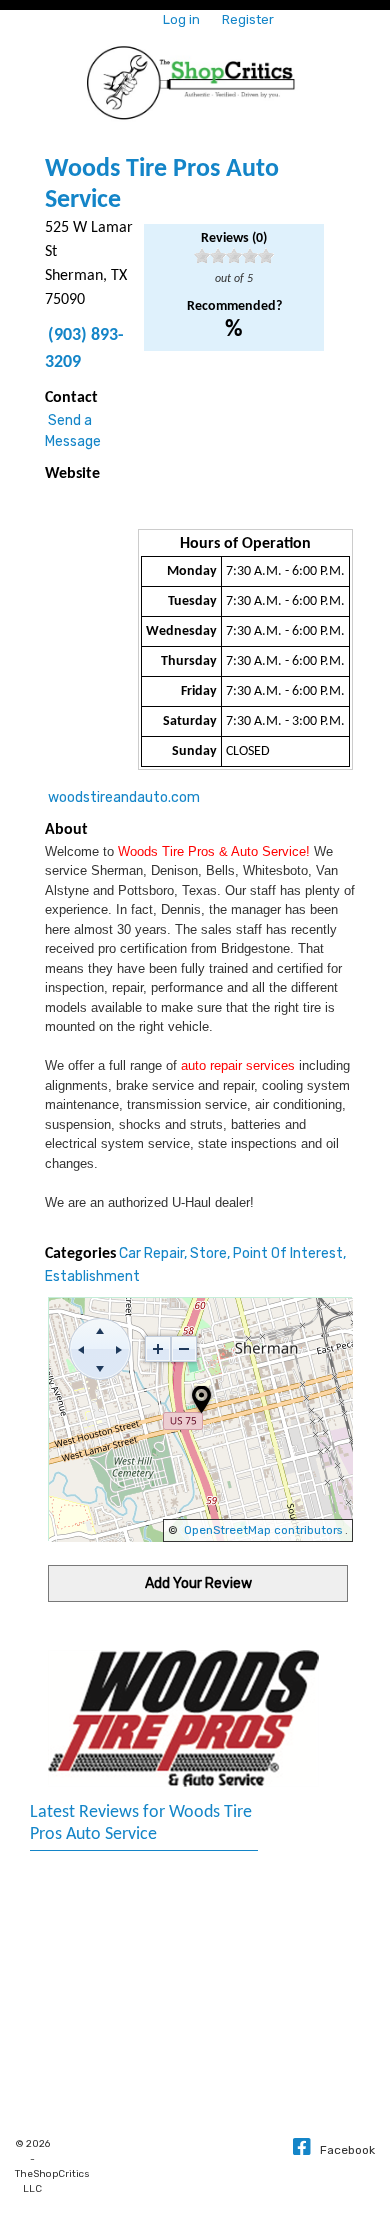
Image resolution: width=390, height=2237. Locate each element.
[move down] (100, 1368)
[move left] (81, 1349)
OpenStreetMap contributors (263, 1530)
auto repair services (238, 1065)
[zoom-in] (158, 1349)
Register (248, 19)
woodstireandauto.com (124, 797)
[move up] (100, 1330)
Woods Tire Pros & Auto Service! (214, 851)
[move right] (119, 1349)
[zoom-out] (184, 1349)
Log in (181, 19)
